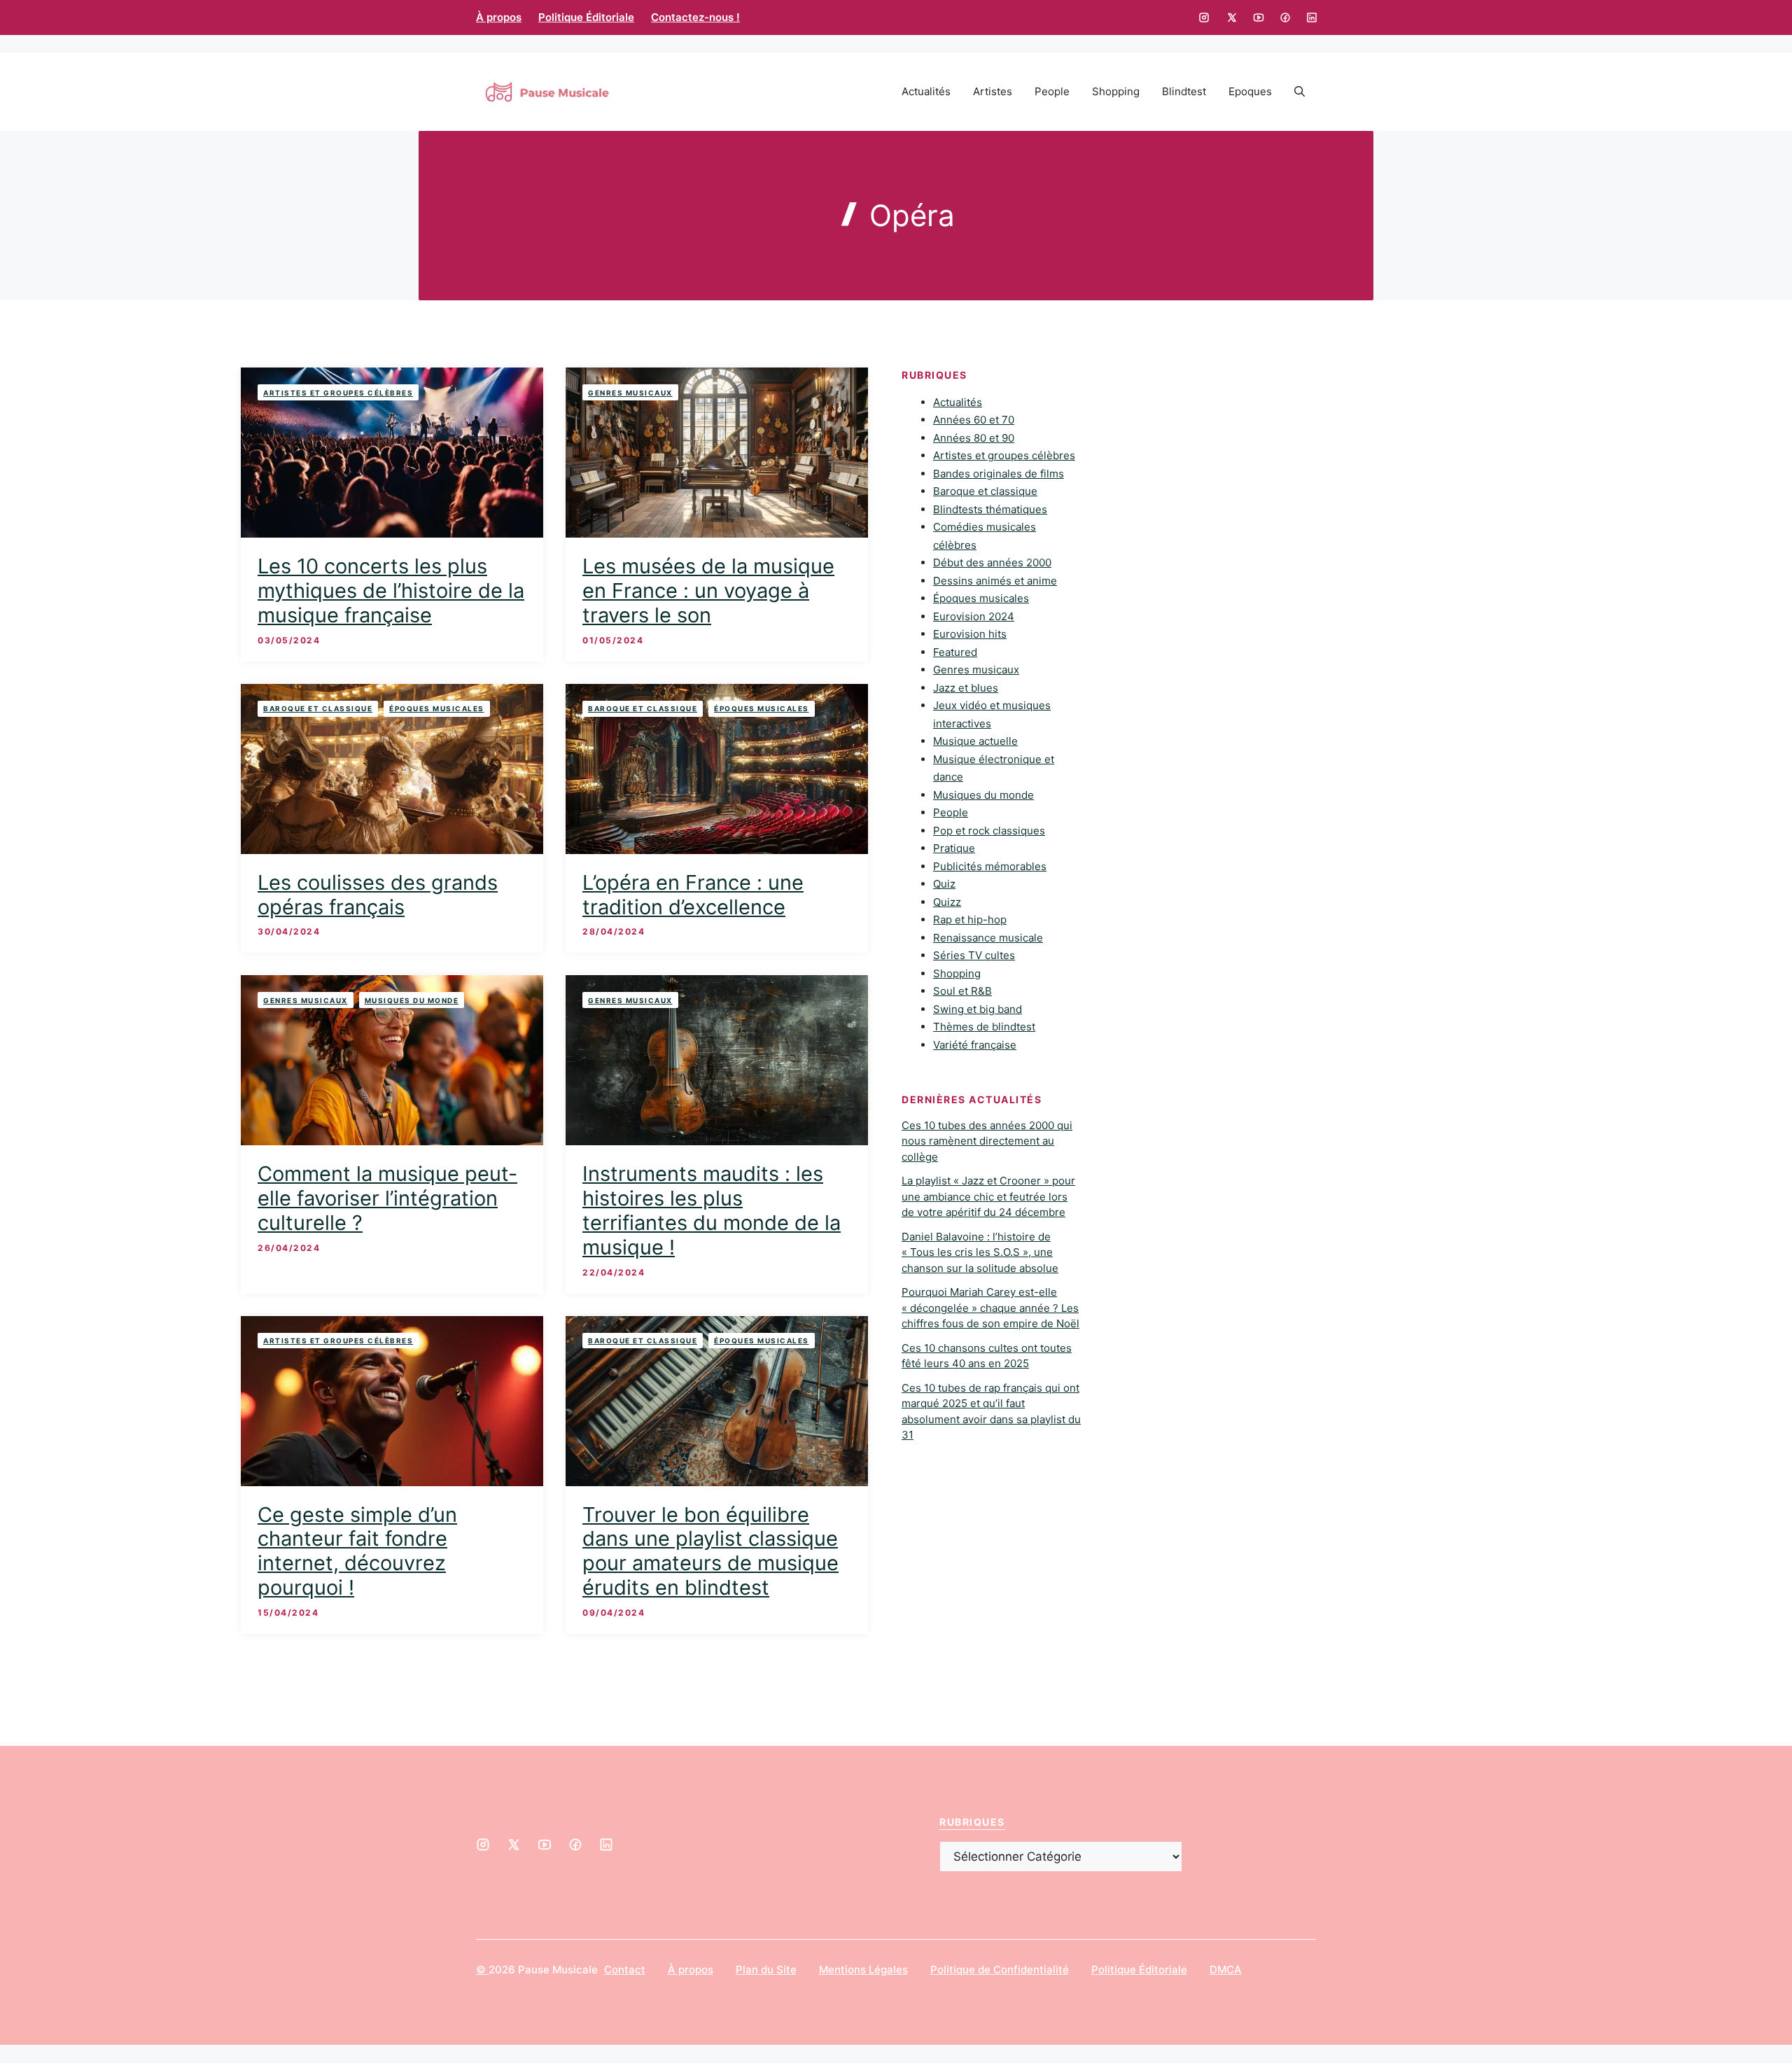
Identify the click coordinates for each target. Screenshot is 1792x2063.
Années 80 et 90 (974, 438)
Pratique (954, 849)
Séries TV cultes (974, 956)
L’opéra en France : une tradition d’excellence (693, 895)
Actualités (926, 91)
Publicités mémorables (990, 866)
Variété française (975, 1045)
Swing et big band (978, 1009)
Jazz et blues (966, 688)
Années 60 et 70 (974, 420)
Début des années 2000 (992, 563)
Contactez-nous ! (695, 17)
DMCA (1226, 1970)
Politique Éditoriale (586, 17)
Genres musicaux (630, 393)
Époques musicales (437, 708)
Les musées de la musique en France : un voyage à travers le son (708, 590)
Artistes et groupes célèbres (338, 393)
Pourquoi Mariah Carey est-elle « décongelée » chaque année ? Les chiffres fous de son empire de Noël (990, 1308)
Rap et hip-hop (970, 920)
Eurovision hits (970, 635)
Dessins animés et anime (995, 581)
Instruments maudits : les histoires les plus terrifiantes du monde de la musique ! (712, 1210)
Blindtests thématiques (990, 509)
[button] (1300, 92)
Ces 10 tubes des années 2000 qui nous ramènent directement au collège (987, 1141)
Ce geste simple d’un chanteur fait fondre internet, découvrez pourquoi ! (357, 1551)
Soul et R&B (962, 992)
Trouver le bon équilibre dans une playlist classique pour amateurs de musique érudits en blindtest (710, 1551)
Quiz (944, 884)
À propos (499, 17)
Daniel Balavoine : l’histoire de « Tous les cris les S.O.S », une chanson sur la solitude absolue (980, 1252)
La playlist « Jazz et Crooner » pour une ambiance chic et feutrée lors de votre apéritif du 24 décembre (988, 1197)
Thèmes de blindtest (984, 1027)
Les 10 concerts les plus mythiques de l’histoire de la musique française (391, 590)
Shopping (1116, 91)
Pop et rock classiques (989, 831)
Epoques (1250, 91)
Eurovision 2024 (974, 616)
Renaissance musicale (988, 938)
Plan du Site (766, 1970)
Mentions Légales (863, 1970)
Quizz (947, 902)
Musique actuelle (975, 742)
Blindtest (1184, 91)
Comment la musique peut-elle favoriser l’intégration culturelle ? (387, 1198)
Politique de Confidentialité (1000, 1970)
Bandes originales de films (999, 474)
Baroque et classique (318, 708)
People (1052, 91)
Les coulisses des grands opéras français (378, 895)
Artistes (993, 91)
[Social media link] (1204, 18)
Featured (955, 652)
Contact (625, 1970)
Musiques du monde (412, 1000)
